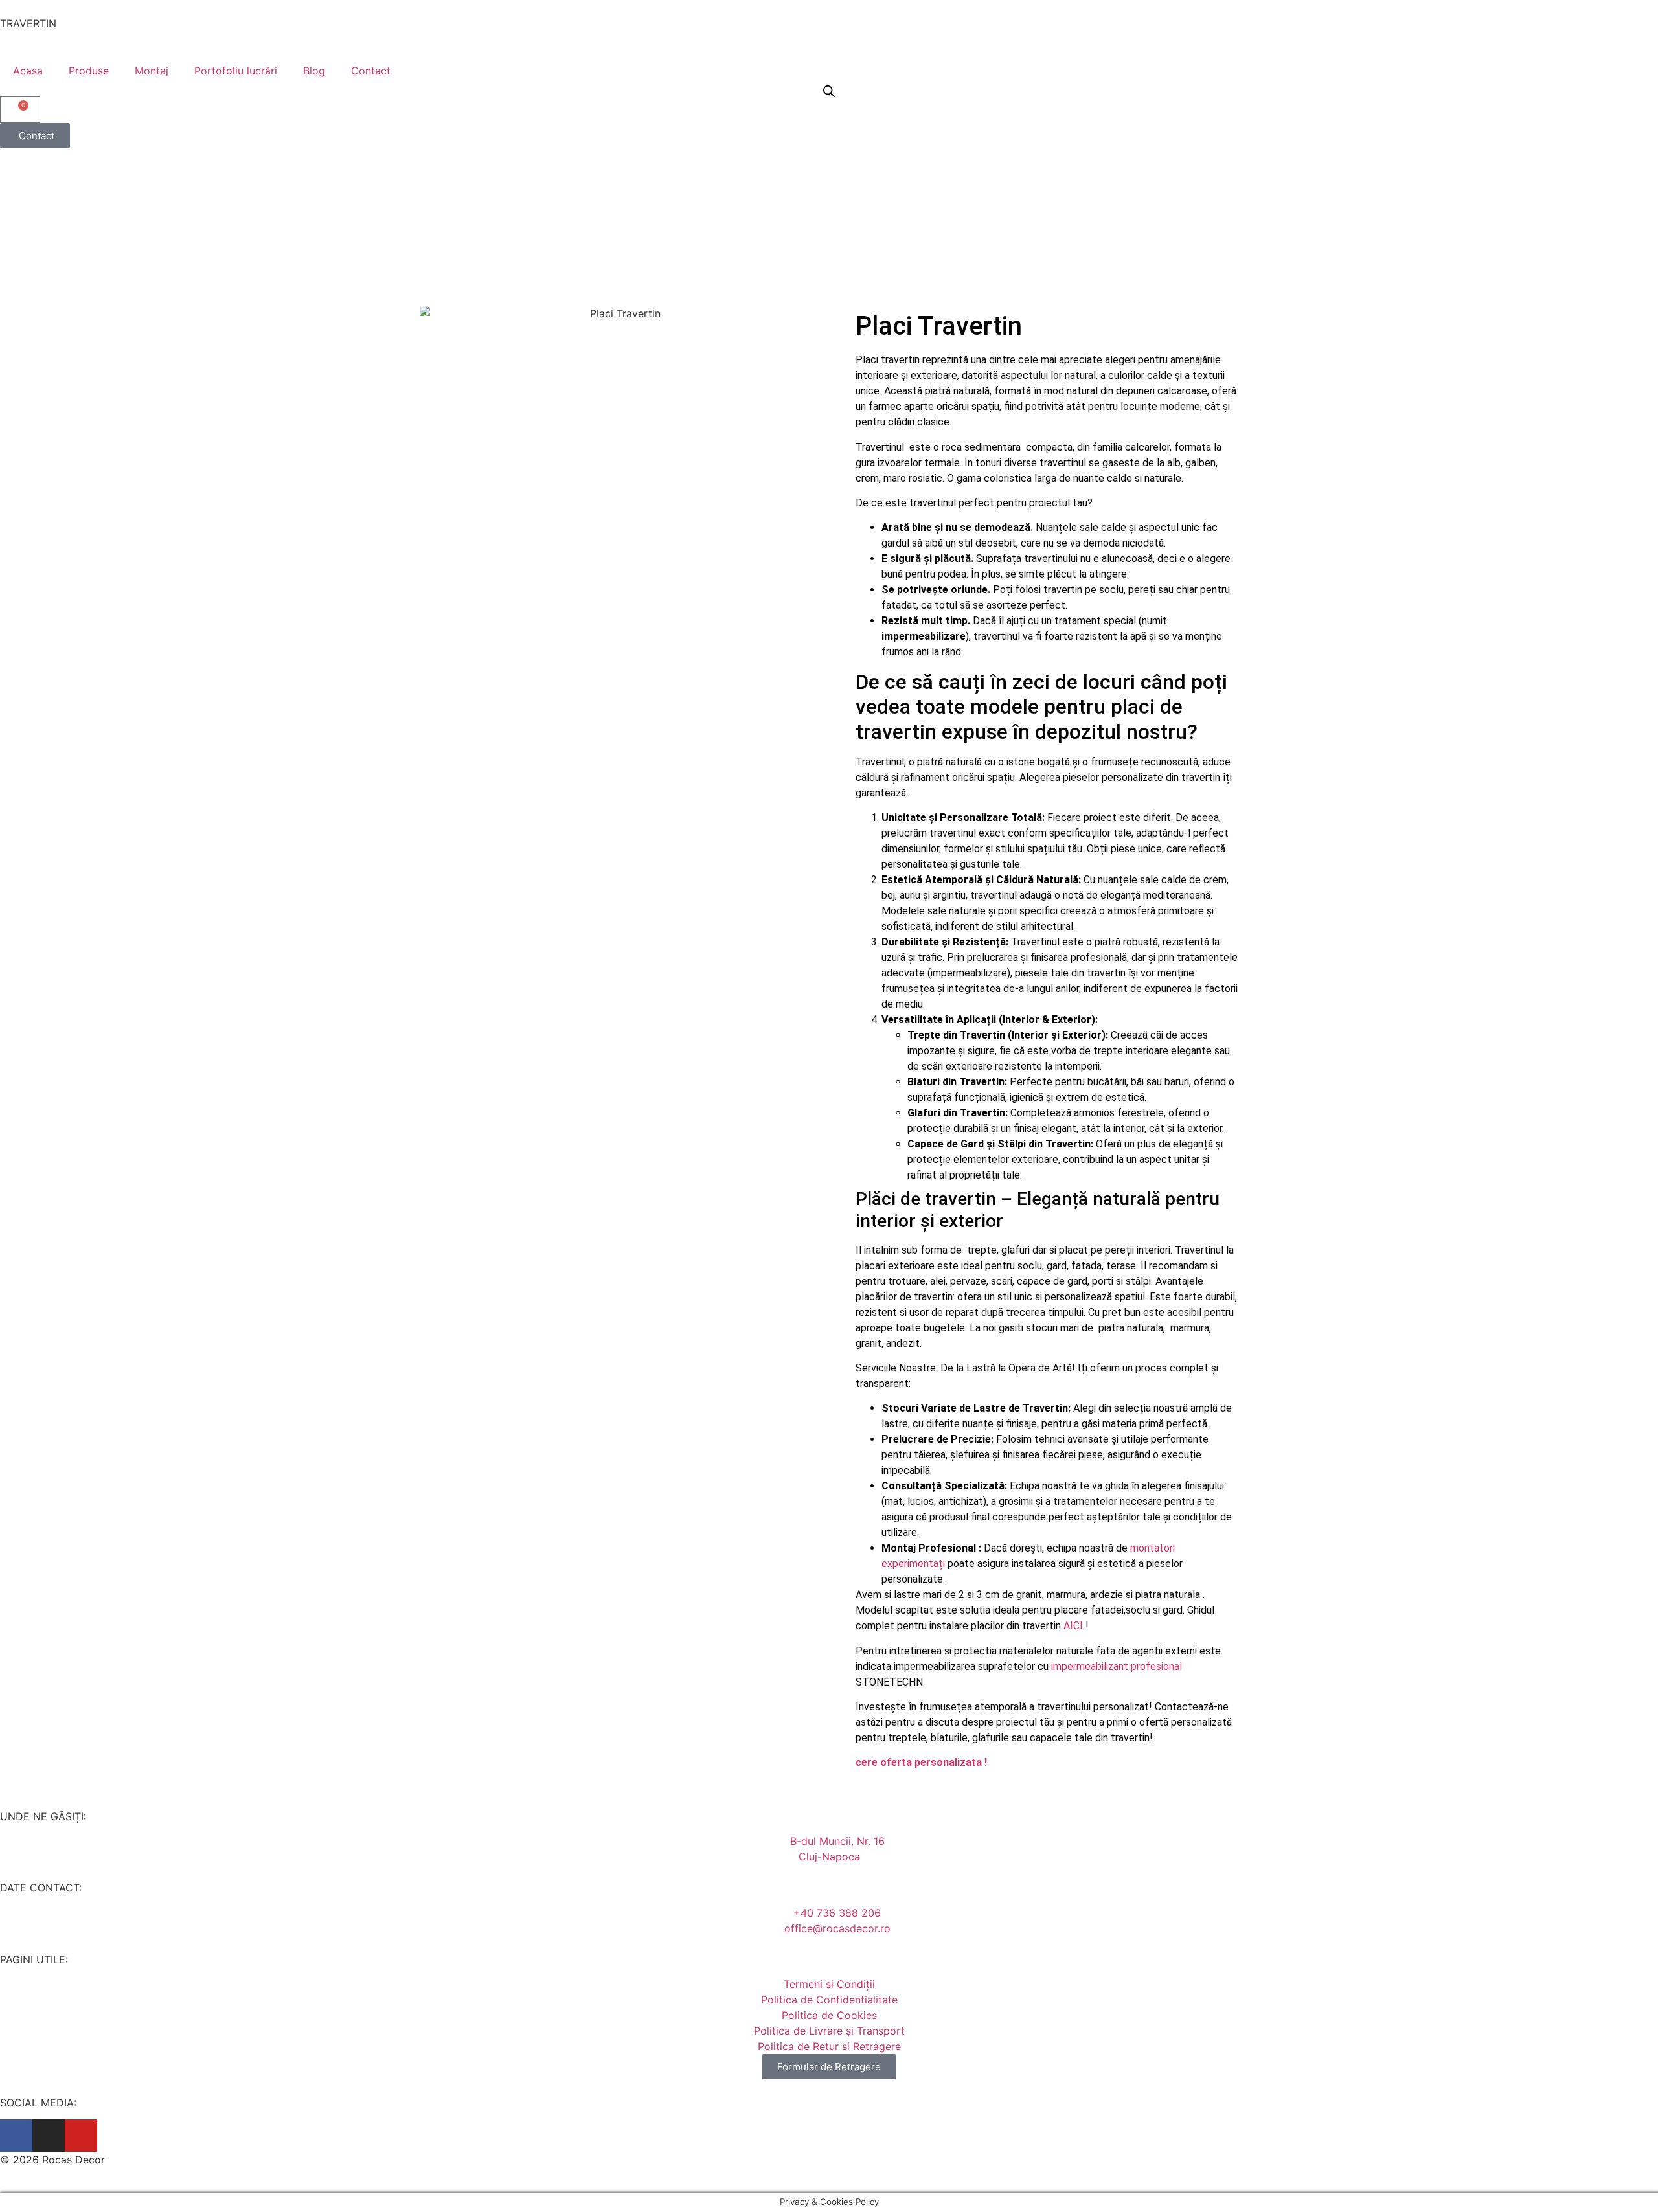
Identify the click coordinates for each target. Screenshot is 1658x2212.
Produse (89, 71)
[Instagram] (49, 2136)
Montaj (152, 71)
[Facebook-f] (16, 2136)
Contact (371, 71)
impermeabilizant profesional (1117, 1666)
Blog (314, 71)
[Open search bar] (829, 91)
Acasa (28, 71)
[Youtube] (81, 2136)
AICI (1073, 1626)
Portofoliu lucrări (236, 71)
